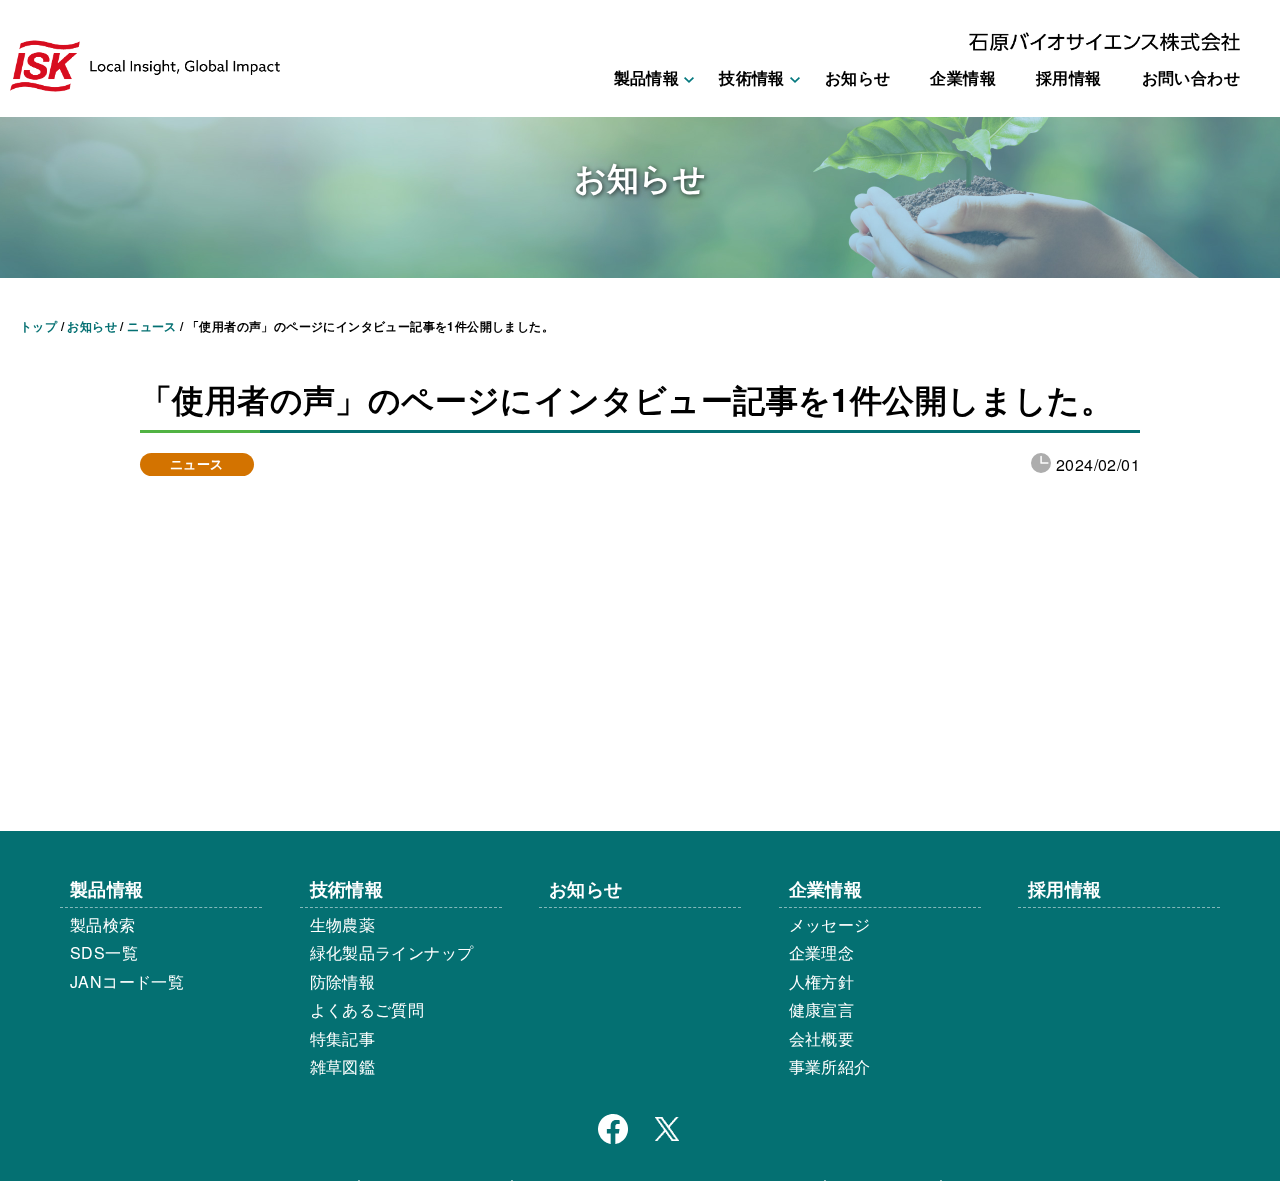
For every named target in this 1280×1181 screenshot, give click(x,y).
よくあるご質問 (367, 1009)
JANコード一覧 (127, 981)
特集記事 (343, 1038)
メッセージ (830, 924)
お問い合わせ (1191, 77)
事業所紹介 (830, 1066)
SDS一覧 (104, 952)
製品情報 (107, 888)
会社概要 (822, 1038)
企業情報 (963, 77)
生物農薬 (343, 924)
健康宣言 (822, 1009)
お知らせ (858, 77)
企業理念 (822, 952)
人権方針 (822, 981)
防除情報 (343, 981)
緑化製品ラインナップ (392, 952)
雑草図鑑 (343, 1066)
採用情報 (1069, 77)
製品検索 (103, 924)
